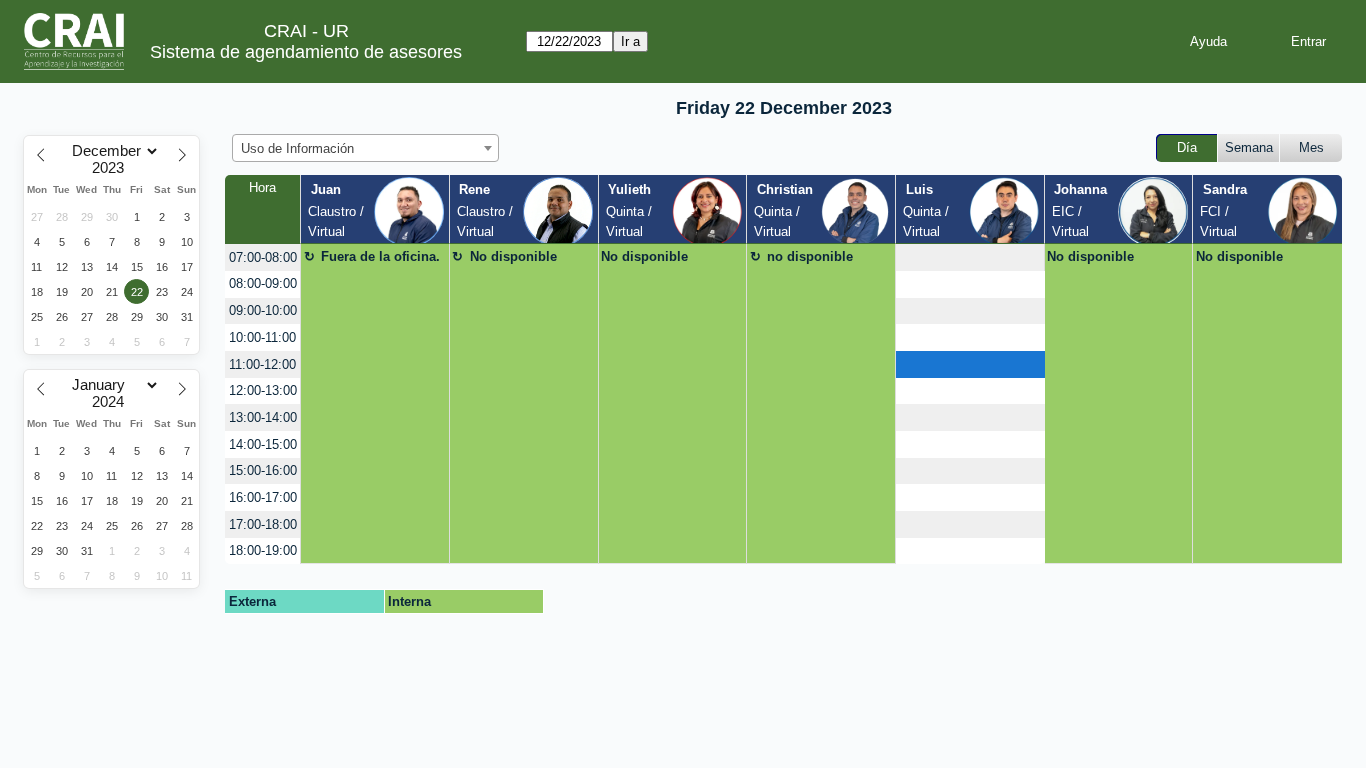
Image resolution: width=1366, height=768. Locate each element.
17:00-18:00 (263, 524)
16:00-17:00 (263, 497)
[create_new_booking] (970, 257)
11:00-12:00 (262, 364)
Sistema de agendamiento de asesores (306, 52)
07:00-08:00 (263, 257)
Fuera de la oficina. (380, 256)
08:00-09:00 (263, 283)
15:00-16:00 (263, 470)
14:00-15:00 (263, 444)
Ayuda (1208, 41)
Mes (1311, 147)
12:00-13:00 (263, 390)
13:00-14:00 (263, 417)
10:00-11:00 (262, 337)
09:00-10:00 (263, 310)
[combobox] (365, 148)
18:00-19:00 (263, 550)
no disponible (810, 256)
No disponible (513, 256)
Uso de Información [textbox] (297, 148)
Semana (1249, 147)
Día (1187, 147)
